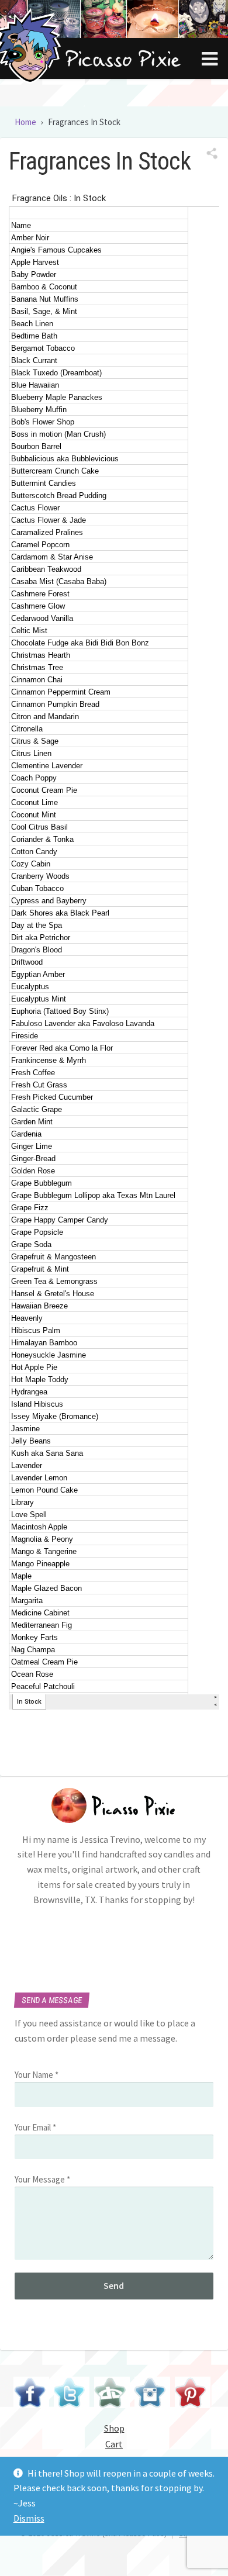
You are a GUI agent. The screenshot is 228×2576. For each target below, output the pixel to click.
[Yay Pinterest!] (193, 2394)
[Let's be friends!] (31, 2394)
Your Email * (35, 2127)
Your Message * (42, 2179)
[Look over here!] (112, 2394)
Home (25, 122)
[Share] (212, 154)
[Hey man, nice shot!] (152, 2394)
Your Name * (37, 2075)
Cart (114, 2444)
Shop (114, 2428)
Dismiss (29, 2518)
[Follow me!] (72, 2394)
